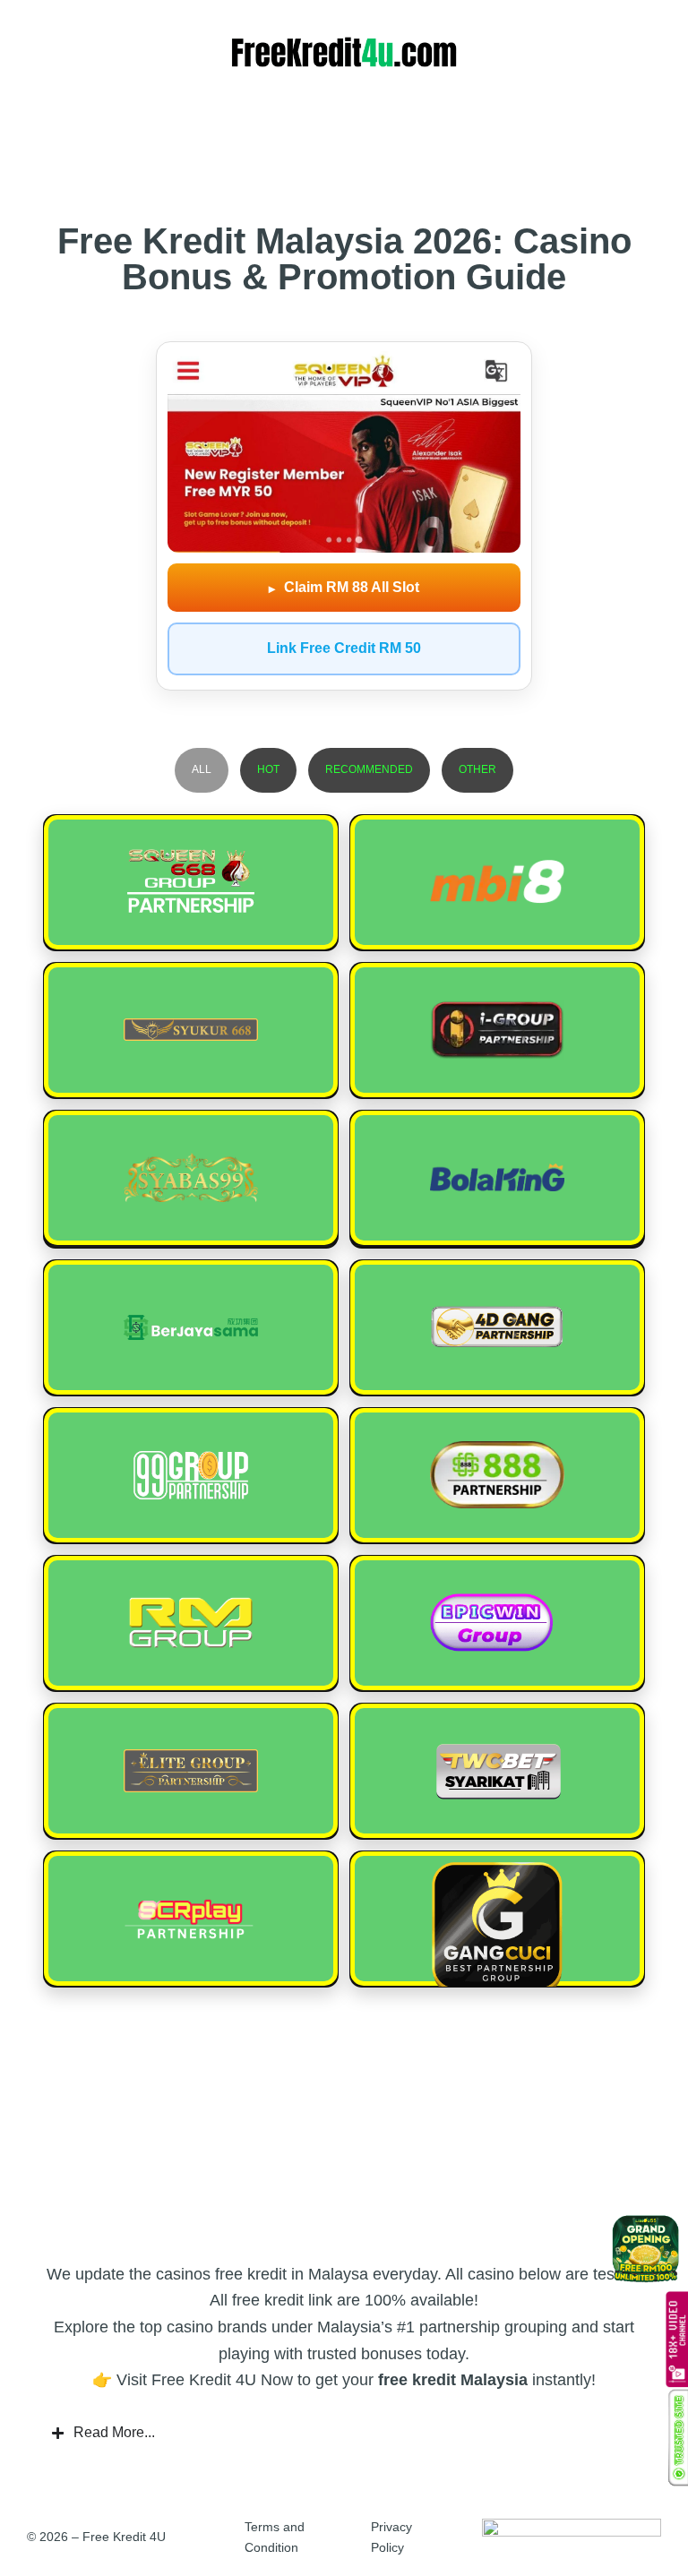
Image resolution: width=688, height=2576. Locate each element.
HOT (268, 769)
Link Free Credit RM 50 (344, 648)
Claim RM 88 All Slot (344, 588)
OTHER (477, 769)
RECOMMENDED (369, 769)
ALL (202, 769)
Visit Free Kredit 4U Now (205, 2380)
